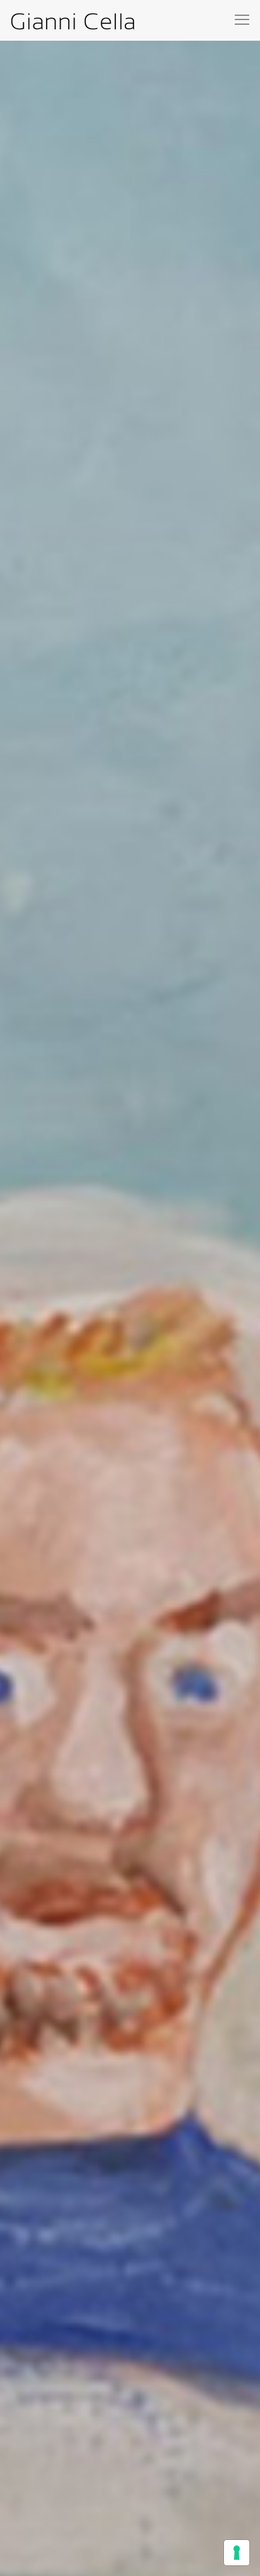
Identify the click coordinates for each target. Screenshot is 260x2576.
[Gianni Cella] (73, 20)
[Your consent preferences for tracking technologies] (237, 2553)
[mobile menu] (242, 20)
